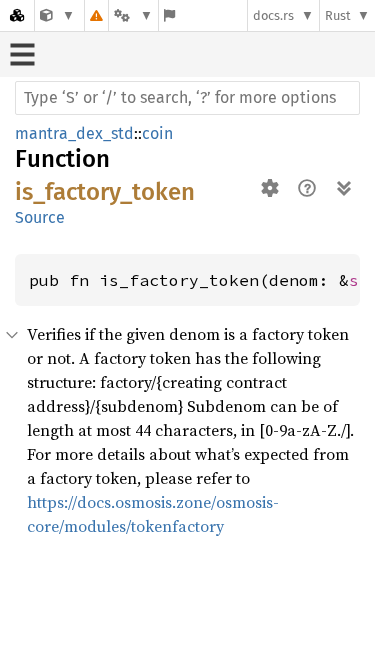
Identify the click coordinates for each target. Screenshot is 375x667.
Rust (338, 15)
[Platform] (133, 15)
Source (40, 217)
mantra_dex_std (74, 133)
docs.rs (273, 15)
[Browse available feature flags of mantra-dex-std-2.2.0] (169, 15)
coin (157, 133)
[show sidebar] (22, 54)
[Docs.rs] (17, 15)
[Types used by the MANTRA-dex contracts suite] (57, 15)
